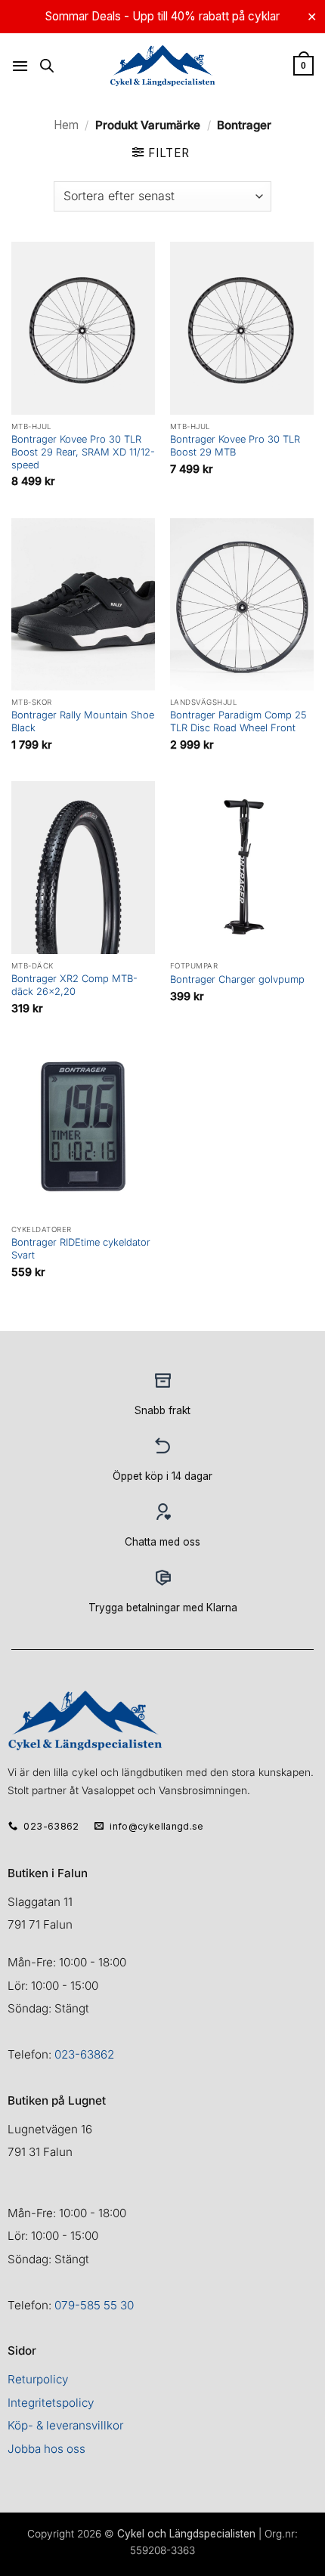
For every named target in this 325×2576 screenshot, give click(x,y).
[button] (20, 66)
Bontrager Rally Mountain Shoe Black (83, 721)
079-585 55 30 (94, 2305)
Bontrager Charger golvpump (237, 979)
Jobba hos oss (46, 2449)
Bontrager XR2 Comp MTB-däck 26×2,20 (74, 985)
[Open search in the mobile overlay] (47, 65)
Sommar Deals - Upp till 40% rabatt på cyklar (162, 16)
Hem (66, 125)
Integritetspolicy (51, 2403)
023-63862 (84, 2054)
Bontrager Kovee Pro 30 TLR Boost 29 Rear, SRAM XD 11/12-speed (83, 452)
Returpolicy (38, 2379)
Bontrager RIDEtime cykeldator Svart (81, 1248)
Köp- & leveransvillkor (65, 2425)
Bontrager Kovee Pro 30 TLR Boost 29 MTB (235, 445)
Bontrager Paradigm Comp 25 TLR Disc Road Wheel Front (238, 721)
